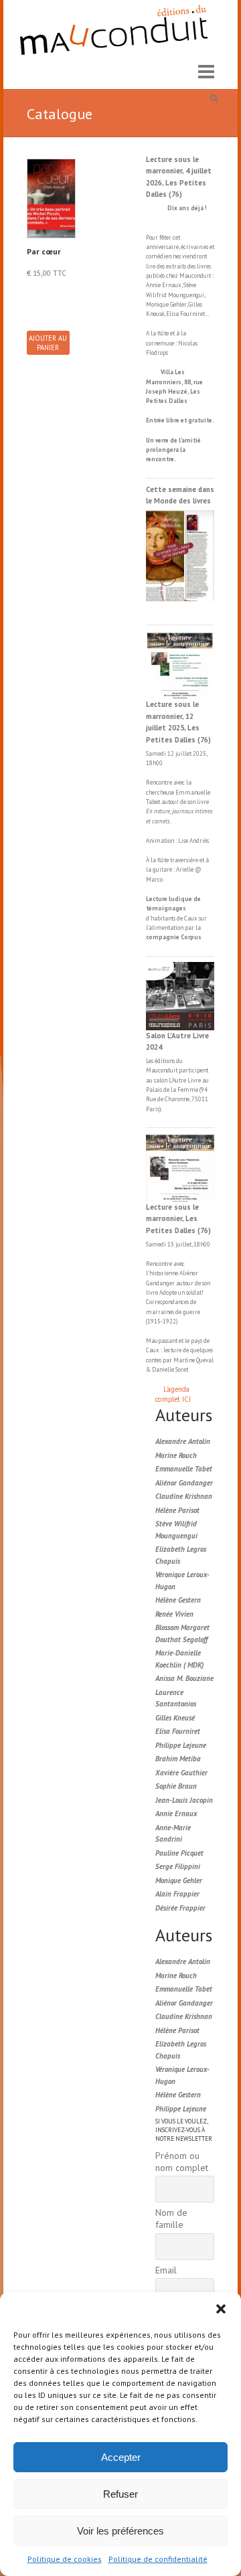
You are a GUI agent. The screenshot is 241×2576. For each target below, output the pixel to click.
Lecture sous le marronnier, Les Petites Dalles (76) (178, 1219)
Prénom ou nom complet (182, 2162)
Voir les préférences (120, 2531)
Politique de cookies (65, 2559)
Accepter (121, 2457)
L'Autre (178, 1080)
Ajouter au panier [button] (48, 343)
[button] (221, 2309)
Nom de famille (171, 2219)
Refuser (120, 2494)
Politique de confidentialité (158, 2559)
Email (166, 2270)
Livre (194, 1080)
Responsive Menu (206, 72)
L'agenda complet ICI (173, 1394)
